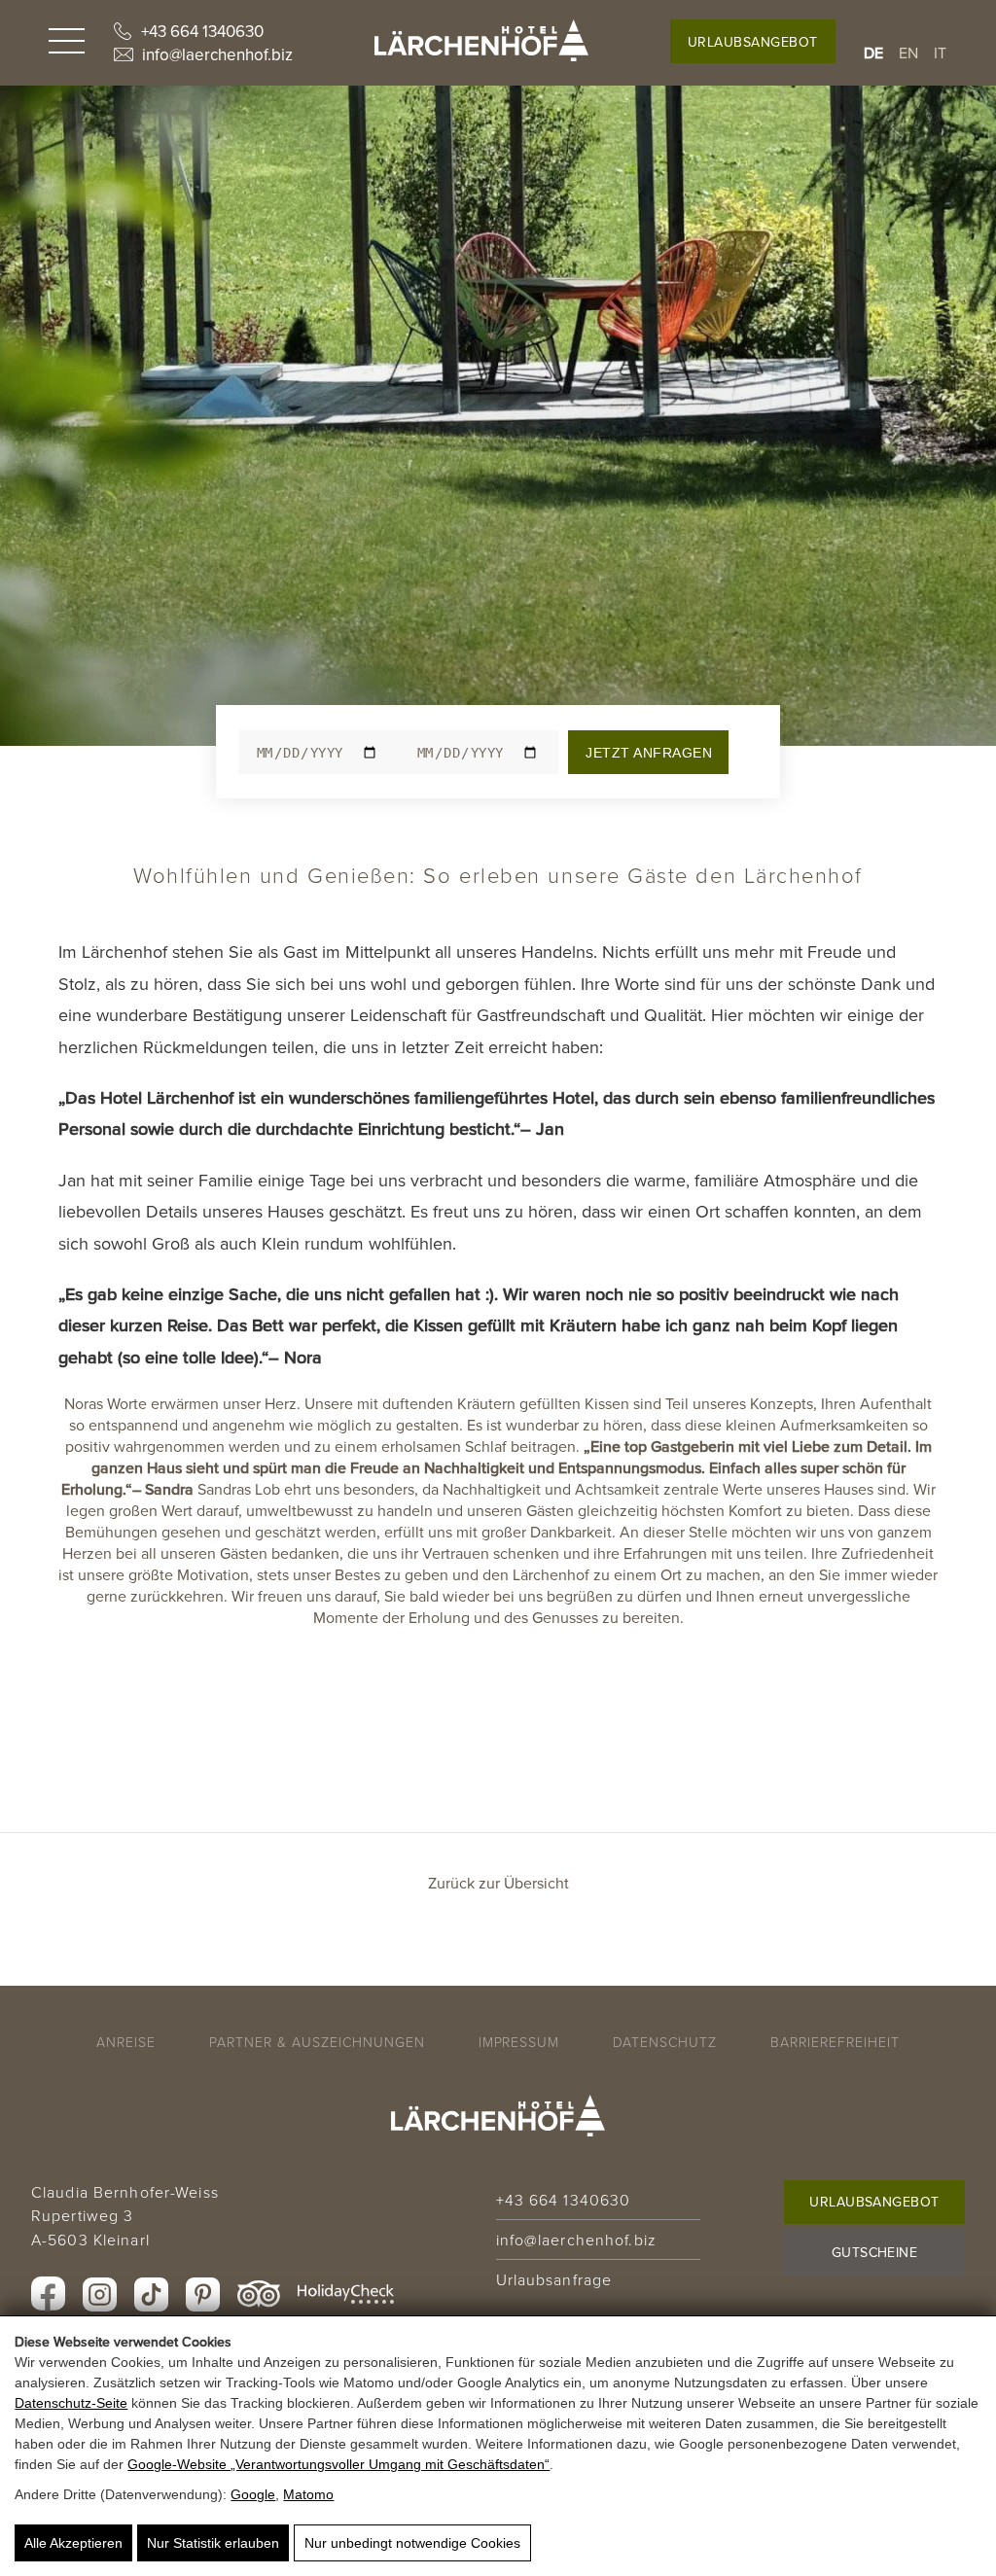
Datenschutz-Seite (71, 2403)
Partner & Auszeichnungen (317, 2042)
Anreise (126, 2042)
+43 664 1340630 (202, 31)
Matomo (308, 2494)
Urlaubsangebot (753, 42)
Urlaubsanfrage (554, 2279)
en (909, 53)
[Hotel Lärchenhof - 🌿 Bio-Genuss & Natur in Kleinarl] (481, 40)
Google (253, 2494)
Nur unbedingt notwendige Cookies (412, 2543)
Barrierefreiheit (835, 2042)
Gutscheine (875, 2252)
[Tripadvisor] (259, 2294)
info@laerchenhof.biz (217, 54)
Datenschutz (665, 2042)
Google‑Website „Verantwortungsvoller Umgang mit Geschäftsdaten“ (338, 2464)
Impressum (519, 2042)
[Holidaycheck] (346, 2294)
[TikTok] (151, 2294)
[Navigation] (67, 43)
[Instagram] (100, 2294)
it (941, 53)
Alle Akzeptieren (73, 2543)
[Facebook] (48, 2294)
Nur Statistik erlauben (213, 2543)
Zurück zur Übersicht (498, 1883)
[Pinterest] (203, 2294)
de (874, 53)
